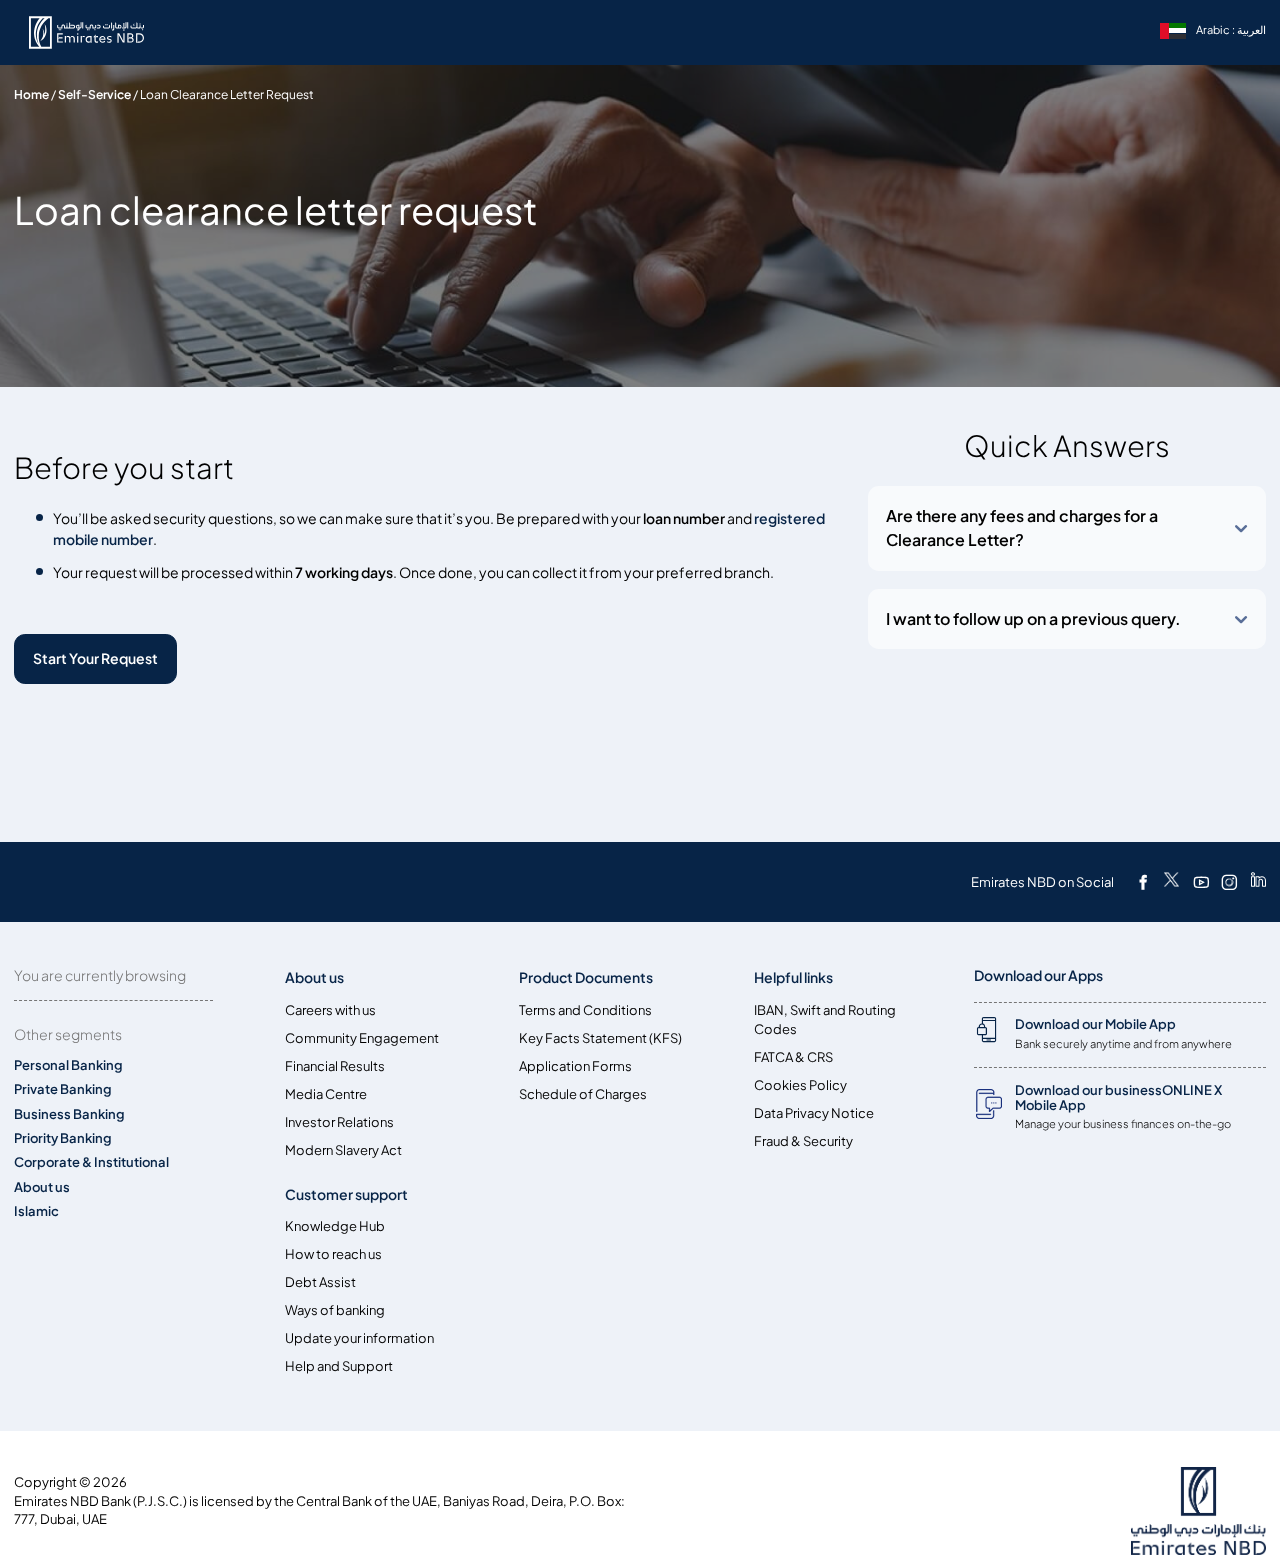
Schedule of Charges (583, 1094)
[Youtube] (1201, 882)
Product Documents (586, 977)
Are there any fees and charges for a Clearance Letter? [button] (1022, 528)
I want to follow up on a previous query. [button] (1033, 619)
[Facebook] (1143, 882)
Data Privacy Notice (814, 1113)
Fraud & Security (803, 1141)
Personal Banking (68, 1065)
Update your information (359, 1338)
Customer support (346, 1194)
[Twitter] (1171, 882)
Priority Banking (63, 1138)
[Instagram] (1229, 882)
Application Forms (575, 1066)
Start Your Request (95, 658)
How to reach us (333, 1254)
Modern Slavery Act (343, 1150)
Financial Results (335, 1066)
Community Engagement (362, 1038)
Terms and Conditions (585, 1010)
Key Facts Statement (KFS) (600, 1038)
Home (31, 94)
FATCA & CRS (793, 1057)
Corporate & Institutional (91, 1162)
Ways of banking (335, 1310)
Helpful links (793, 977)
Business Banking (69, 1114)
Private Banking (63, 1089)
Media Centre (326, 1094)
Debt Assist (320, 1282)
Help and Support (339, 1366)
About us (42, 1187)
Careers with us (330, 1010)
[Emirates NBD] (98, 32)
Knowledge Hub (335, 1226)
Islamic (36, 1211)
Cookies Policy (800, 1085)
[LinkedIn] (1258, 882)
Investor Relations (339, 1122)
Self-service (94, 94)
